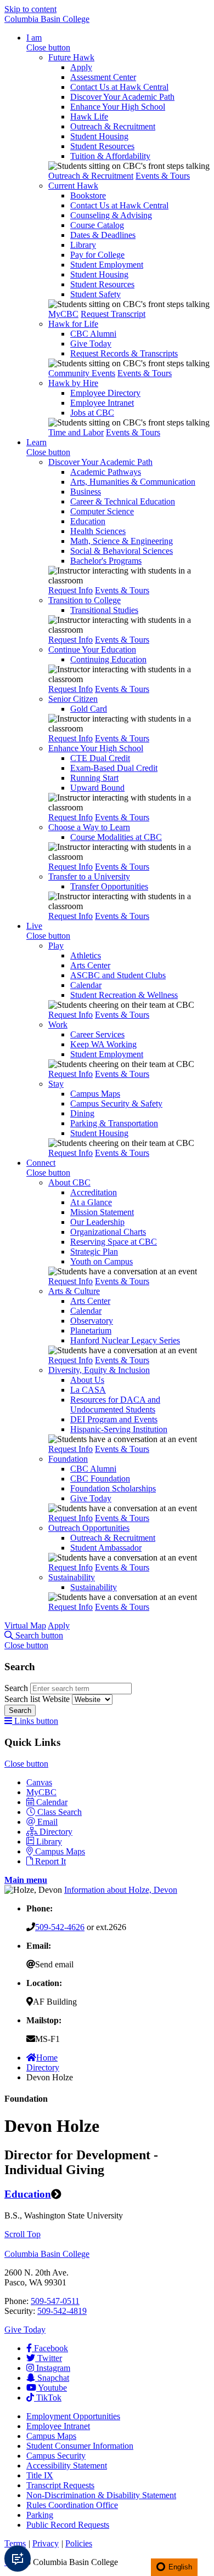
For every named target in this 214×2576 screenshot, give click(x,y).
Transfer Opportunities (109, 886)
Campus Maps (95, 1094)
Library (83, 245)
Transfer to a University (89, 876)
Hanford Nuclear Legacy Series (125, 1340)
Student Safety (95, 294)
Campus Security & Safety (116, 1103)
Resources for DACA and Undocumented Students (115, 1405)
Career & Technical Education (123, 501)
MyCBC (63, 314)
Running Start (94, 778)
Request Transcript (113, 314)
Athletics (86, 955)
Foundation (68, 1459)
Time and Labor (76, 432)
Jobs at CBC (92, 413)
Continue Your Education (92, 649)
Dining (82, 1113)
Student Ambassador (106, 1548)
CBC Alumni (93, 334)
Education (88, 521)
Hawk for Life (73, 324)
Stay (56, 1084)
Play (56, 946)
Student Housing (99, 136)
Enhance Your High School (118, 107)
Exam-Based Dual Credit (114, 768)
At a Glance (91, 1202)
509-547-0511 (55, 2301)
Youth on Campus (102, 1261)
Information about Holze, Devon (121, 1890)
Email (47, 1822)
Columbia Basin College (47, 19)
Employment (73, 2416)
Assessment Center (103, 77)
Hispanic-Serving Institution (119, 1429)
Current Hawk (73, 186)
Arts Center (90, 965)
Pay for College (97, 255)
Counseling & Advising (111, 215)
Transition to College (85, 600)
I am (34, 38)
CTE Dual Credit (100, 758)
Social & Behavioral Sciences (122, 551)
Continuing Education (108, 659)
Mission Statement (102, 1212)
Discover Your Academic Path (122, 97)
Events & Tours (163, 176)
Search (17, 1688)
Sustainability (72, 1577)
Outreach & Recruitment (113, 126)
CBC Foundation (100, 1479)
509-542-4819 (62, 2311)
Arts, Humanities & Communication (133, 482)
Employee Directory (105, 393)
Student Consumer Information (80, 2446)
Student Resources (102, 146)
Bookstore (88, 195)
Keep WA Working (103, 1044)
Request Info (71, 590)
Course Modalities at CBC (116, 837)
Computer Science (102, 511)
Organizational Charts (108, 1232)
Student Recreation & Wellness (124, 995)
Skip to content (30, 9)
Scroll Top (22, 2234)
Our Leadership (97, 1222)
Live (34, 926)
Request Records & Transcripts (124, 353)
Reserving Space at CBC (114, 1242)
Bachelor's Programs (106, 561)
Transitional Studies (104, 610)
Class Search (60, 1812)
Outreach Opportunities (89, 1528)
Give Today (91, 344)
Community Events (82, 373)
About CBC (69, 1182)
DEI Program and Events (114, 1419)
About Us (87, 1380)
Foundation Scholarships (113, 1488)
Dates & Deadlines (103, 235)
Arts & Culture (74, 1291)
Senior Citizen (73, 699)
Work (58, 1025)
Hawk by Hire (73, 383)
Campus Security (56, 2456)
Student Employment (107, 265)
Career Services (97, 1034)
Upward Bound (97, 788)
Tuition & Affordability (110, 156)
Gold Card (89, 709)
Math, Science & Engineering (122, 541)
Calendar (86, 985)
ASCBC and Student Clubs (118, 975)
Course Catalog (97, 225)
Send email (54, 1964)
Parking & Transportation (114, 1123)
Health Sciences (98, 531)
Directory (56, 1832)
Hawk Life (89, 117)
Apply (81, 67)
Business (86, 492)
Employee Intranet (102, 403)
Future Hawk (71, 57)
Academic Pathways (106, 472)
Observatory (92, 1321)
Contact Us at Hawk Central (119, 87)
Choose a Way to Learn (89, 827)
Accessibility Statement (67, 2466)
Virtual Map (25, 1625)
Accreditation (94, 1192)
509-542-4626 (60, 1927)
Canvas (39, 1782)
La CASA (88, 1390)
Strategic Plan (94, 1252)
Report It (50, 1861)
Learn (36, 442)
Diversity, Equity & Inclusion (99, 1370)
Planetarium (91, 1330)
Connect (41, 1163)
